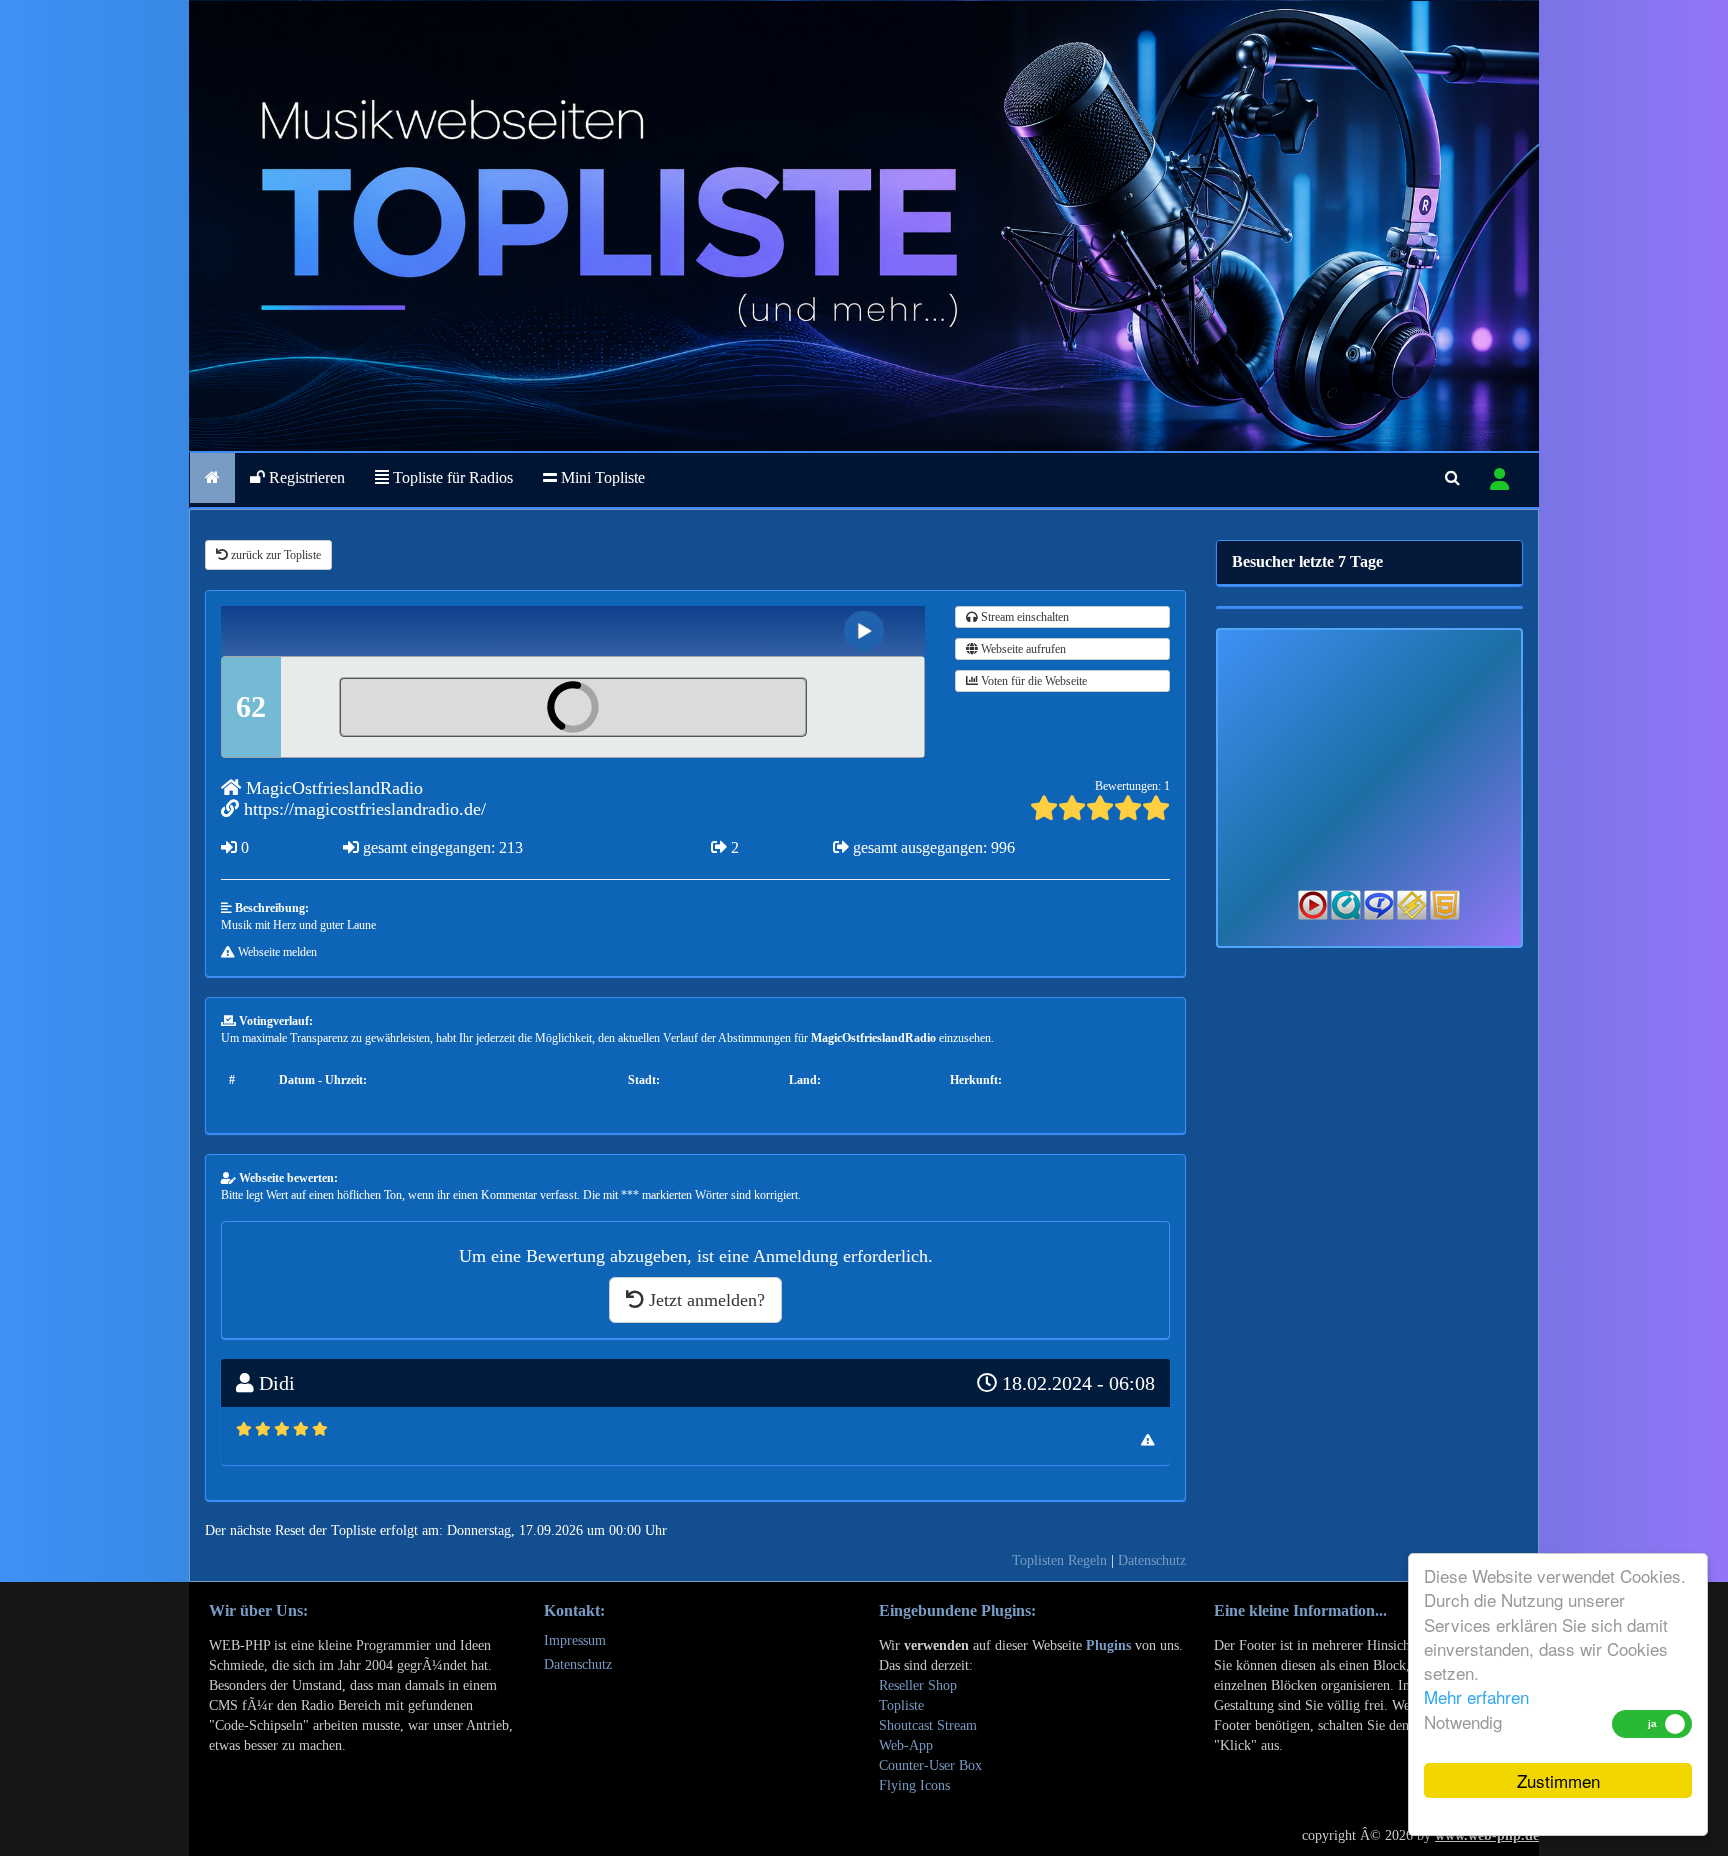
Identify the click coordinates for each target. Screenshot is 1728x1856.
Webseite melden (276, 952)
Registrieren (305, 477)
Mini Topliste (601, 477)
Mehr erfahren (1476, 1696)
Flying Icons (914, 1785)
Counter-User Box (930, 1765)
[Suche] (1452, 478)
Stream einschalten (1023, 617)
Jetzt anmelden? (704, 1300)
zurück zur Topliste (274, 555)
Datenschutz (1152, 1560)
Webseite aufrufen (1022, 649)
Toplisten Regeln (1059, 1560)
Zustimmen (1558, 1780)
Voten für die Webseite (1032, 681)
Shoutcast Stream (928, 1725)
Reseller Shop (918, 1685)
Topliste (901, 1705)
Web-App (906, 1745)
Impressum (575, 1640)
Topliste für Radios (451, 477)
